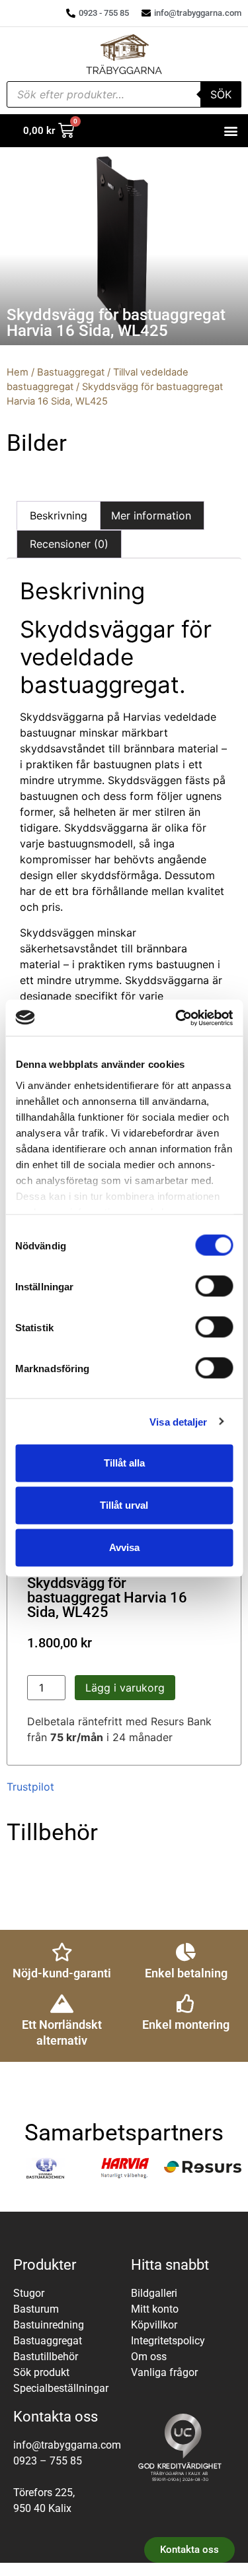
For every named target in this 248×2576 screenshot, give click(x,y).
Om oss (149, 2357)
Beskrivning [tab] (59, 515)
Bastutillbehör (46, 2357)
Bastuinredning (49, 2325)
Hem (18, 372)
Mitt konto (155, 2309)
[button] (230, 131)
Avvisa (124, 1547)
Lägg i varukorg (125, 1688)
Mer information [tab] (151, 515)
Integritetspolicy (168, 2341)
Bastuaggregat (71, 372)
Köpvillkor (154, 2325)
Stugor (29, 2293)
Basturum (36, 2309)
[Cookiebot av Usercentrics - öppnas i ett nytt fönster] (177, 1018)
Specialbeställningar (61, 2388)
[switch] (214, 1286)
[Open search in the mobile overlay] (124, 94)
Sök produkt (41, 2372)
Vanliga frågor (164, 2372)
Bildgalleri (154, 2293)
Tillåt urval (124, 1505)
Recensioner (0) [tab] (69, 544)
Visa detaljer (178, 1421)
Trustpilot (30, 1787)
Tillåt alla (124, 1463)
